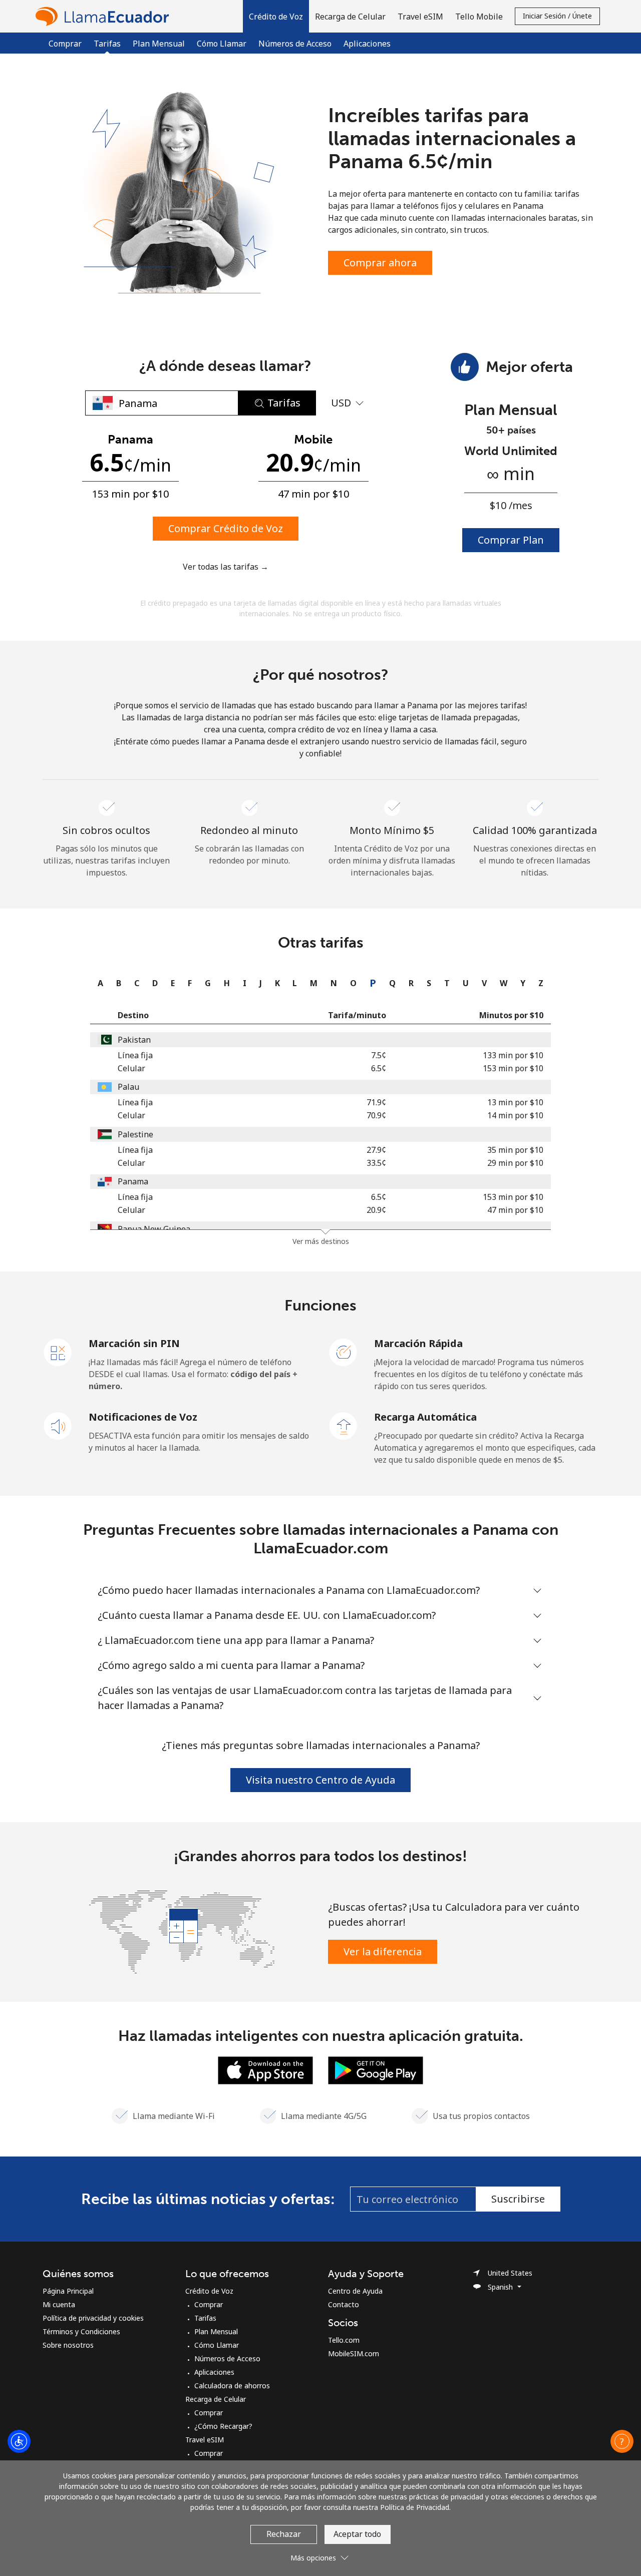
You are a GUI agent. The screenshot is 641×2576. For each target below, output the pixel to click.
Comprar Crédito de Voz (226, 528)
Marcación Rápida (418, 1343)
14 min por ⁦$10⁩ (515, 1115)
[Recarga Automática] (344, 1425)
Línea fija (135, 1055)
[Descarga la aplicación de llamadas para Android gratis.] (376, 2069)
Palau (128, 1087)
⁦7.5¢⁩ (379, 1055)
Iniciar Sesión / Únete (557, 16)
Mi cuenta (59, 2304)
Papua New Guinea (154, 1229)
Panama (133, 1181)
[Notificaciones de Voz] (58, 1425)
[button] (276, 16)
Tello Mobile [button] (479, 17)
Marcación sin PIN (134, 1343)
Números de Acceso (295, 44)
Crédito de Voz (209, 2291)
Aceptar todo (357, 2534)
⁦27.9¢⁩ (376, 1150)
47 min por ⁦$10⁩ (515, 1210)
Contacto (344, 2304)
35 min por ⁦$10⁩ (515, 1150)
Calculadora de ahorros (232, 2386)
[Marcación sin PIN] (58, 1352)
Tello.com (344, 2340)
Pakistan (134, 1040)
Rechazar (284, 2534)
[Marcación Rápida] (344, 1352)
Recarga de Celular (216, 2399)
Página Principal (68, 2291)
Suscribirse (518, 2199)
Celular (131, 1068)
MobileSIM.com (354, 2353)
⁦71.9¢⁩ (376, 1102)
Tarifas (205, 2318)
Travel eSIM (205, 2440)
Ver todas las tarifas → (226, 567)
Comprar (65, 44)
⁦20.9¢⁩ (376, 1210)
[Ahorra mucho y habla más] (182, 1931)
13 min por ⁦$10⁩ (515, 1102)
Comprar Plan (511, 540)
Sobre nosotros (68, 2345)
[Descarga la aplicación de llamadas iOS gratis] (265, 2069)
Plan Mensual (159, 44)
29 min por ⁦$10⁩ (515, 1163)
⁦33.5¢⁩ (376, 1163)
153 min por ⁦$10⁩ (513, 1068)
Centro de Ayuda (355, 2291)
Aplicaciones (367, 44)
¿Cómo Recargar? (223, 2426)
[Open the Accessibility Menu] (19, 2441)
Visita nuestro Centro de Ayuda (320, 1780)
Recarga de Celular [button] (350, 17)
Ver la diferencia (383, 1952)
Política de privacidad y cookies (93, 2318)
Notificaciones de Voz (143, 1417)
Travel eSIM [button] (420, 17)
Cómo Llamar (222, 44)
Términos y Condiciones (81, 2331)
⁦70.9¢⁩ (376, 1115)
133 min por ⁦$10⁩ (513, 1055)
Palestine (135, 1134)
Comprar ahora (380, 263)
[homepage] (105, 16)
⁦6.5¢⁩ (379, 1068)
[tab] (98, 983)
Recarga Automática (425, 1417)
